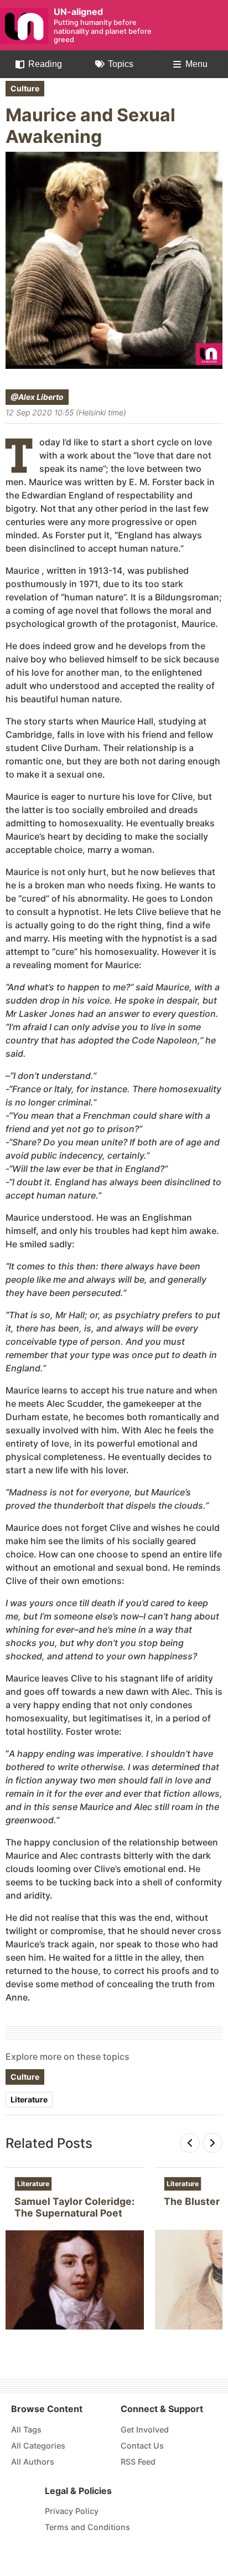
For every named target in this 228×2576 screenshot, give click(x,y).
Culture (25, 88)
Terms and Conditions (87, 2527)
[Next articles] (213, 2143)
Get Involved (145, 2430)
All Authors (33, 2462)
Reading (45, 64)
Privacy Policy (72, 2511)
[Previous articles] (190, 2143)
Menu (196, 64)
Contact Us (142, 2446)
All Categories (38, 2446)
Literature (29, 2099)
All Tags (26, 2430)
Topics (121, 64)
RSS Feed (138, 2462)
